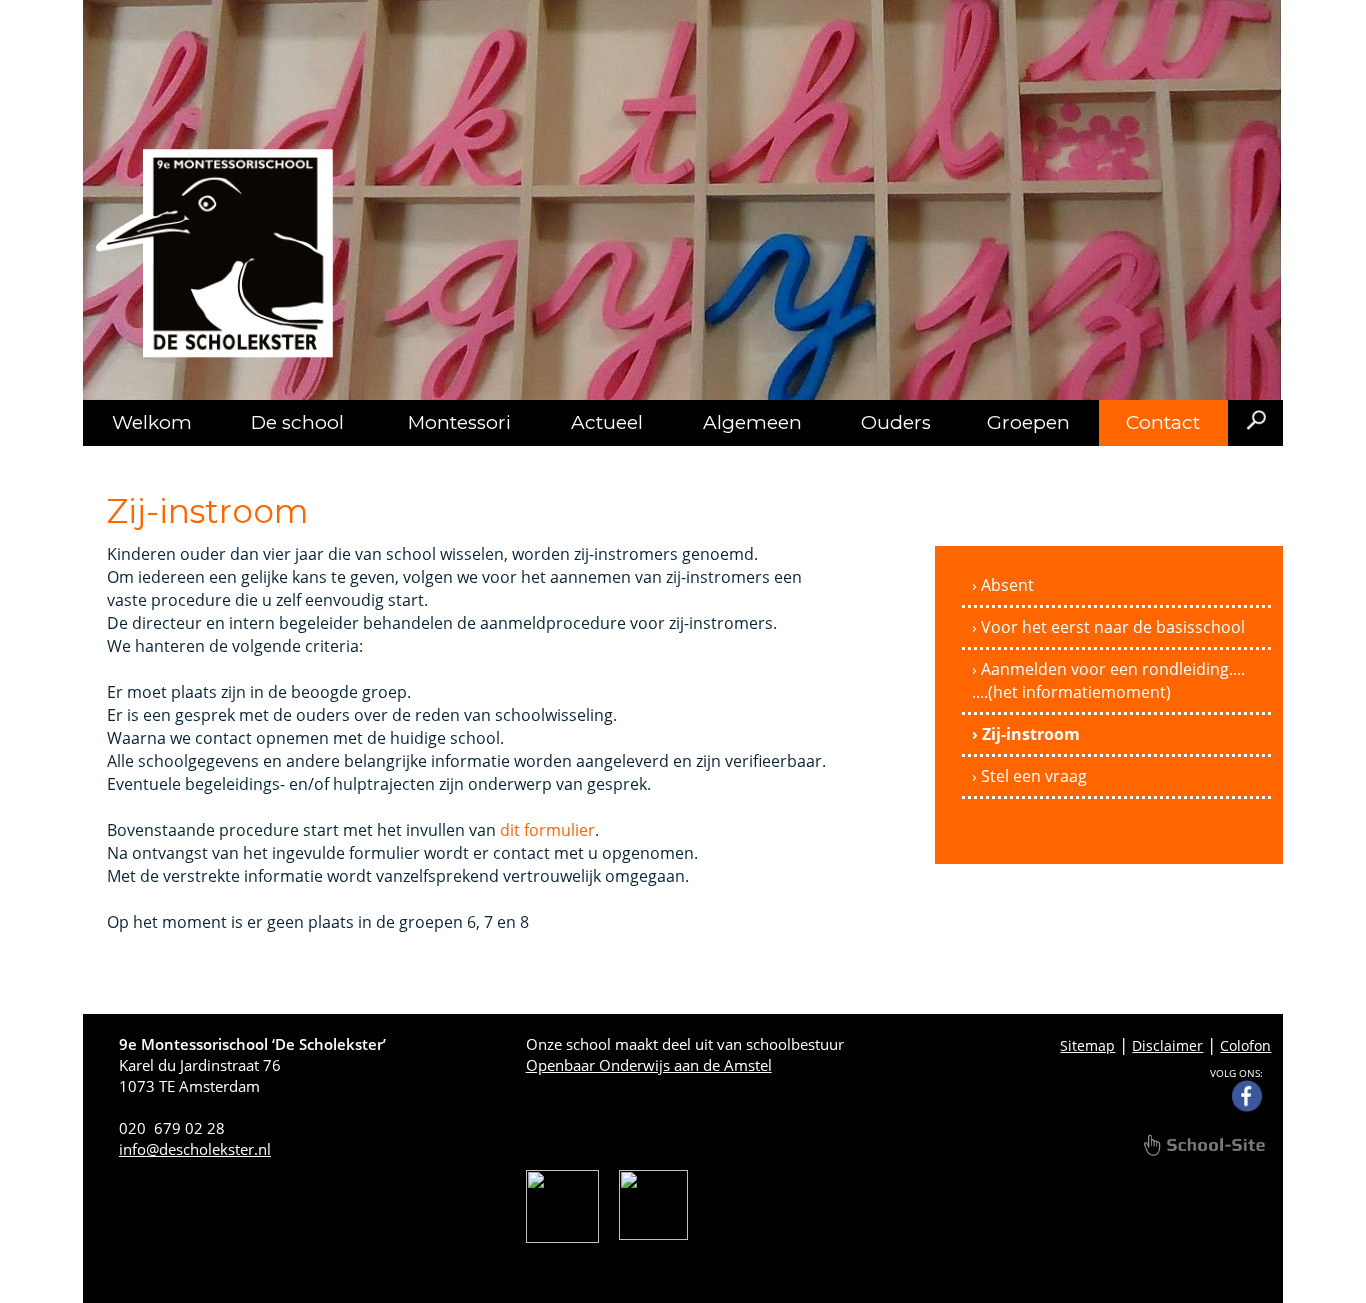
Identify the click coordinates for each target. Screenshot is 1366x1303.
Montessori (459, 422)
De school (297, 422)
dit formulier (547, 830)
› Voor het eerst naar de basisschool (1108, 627)
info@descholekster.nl (195, 1149)
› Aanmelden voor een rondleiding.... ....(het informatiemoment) (1108, 680)
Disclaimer (1167, 1045)
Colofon (1245, 1045)
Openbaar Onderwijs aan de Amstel (649, 1065)
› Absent (1003, 585)
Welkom (152, 422)
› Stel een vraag (1029, 776)
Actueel (607, 422)
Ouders (896, 422)
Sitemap (1087, 1045)
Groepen (1028, 422)
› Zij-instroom (1026, 734)
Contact (1163, 422)
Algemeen (752, 422)
